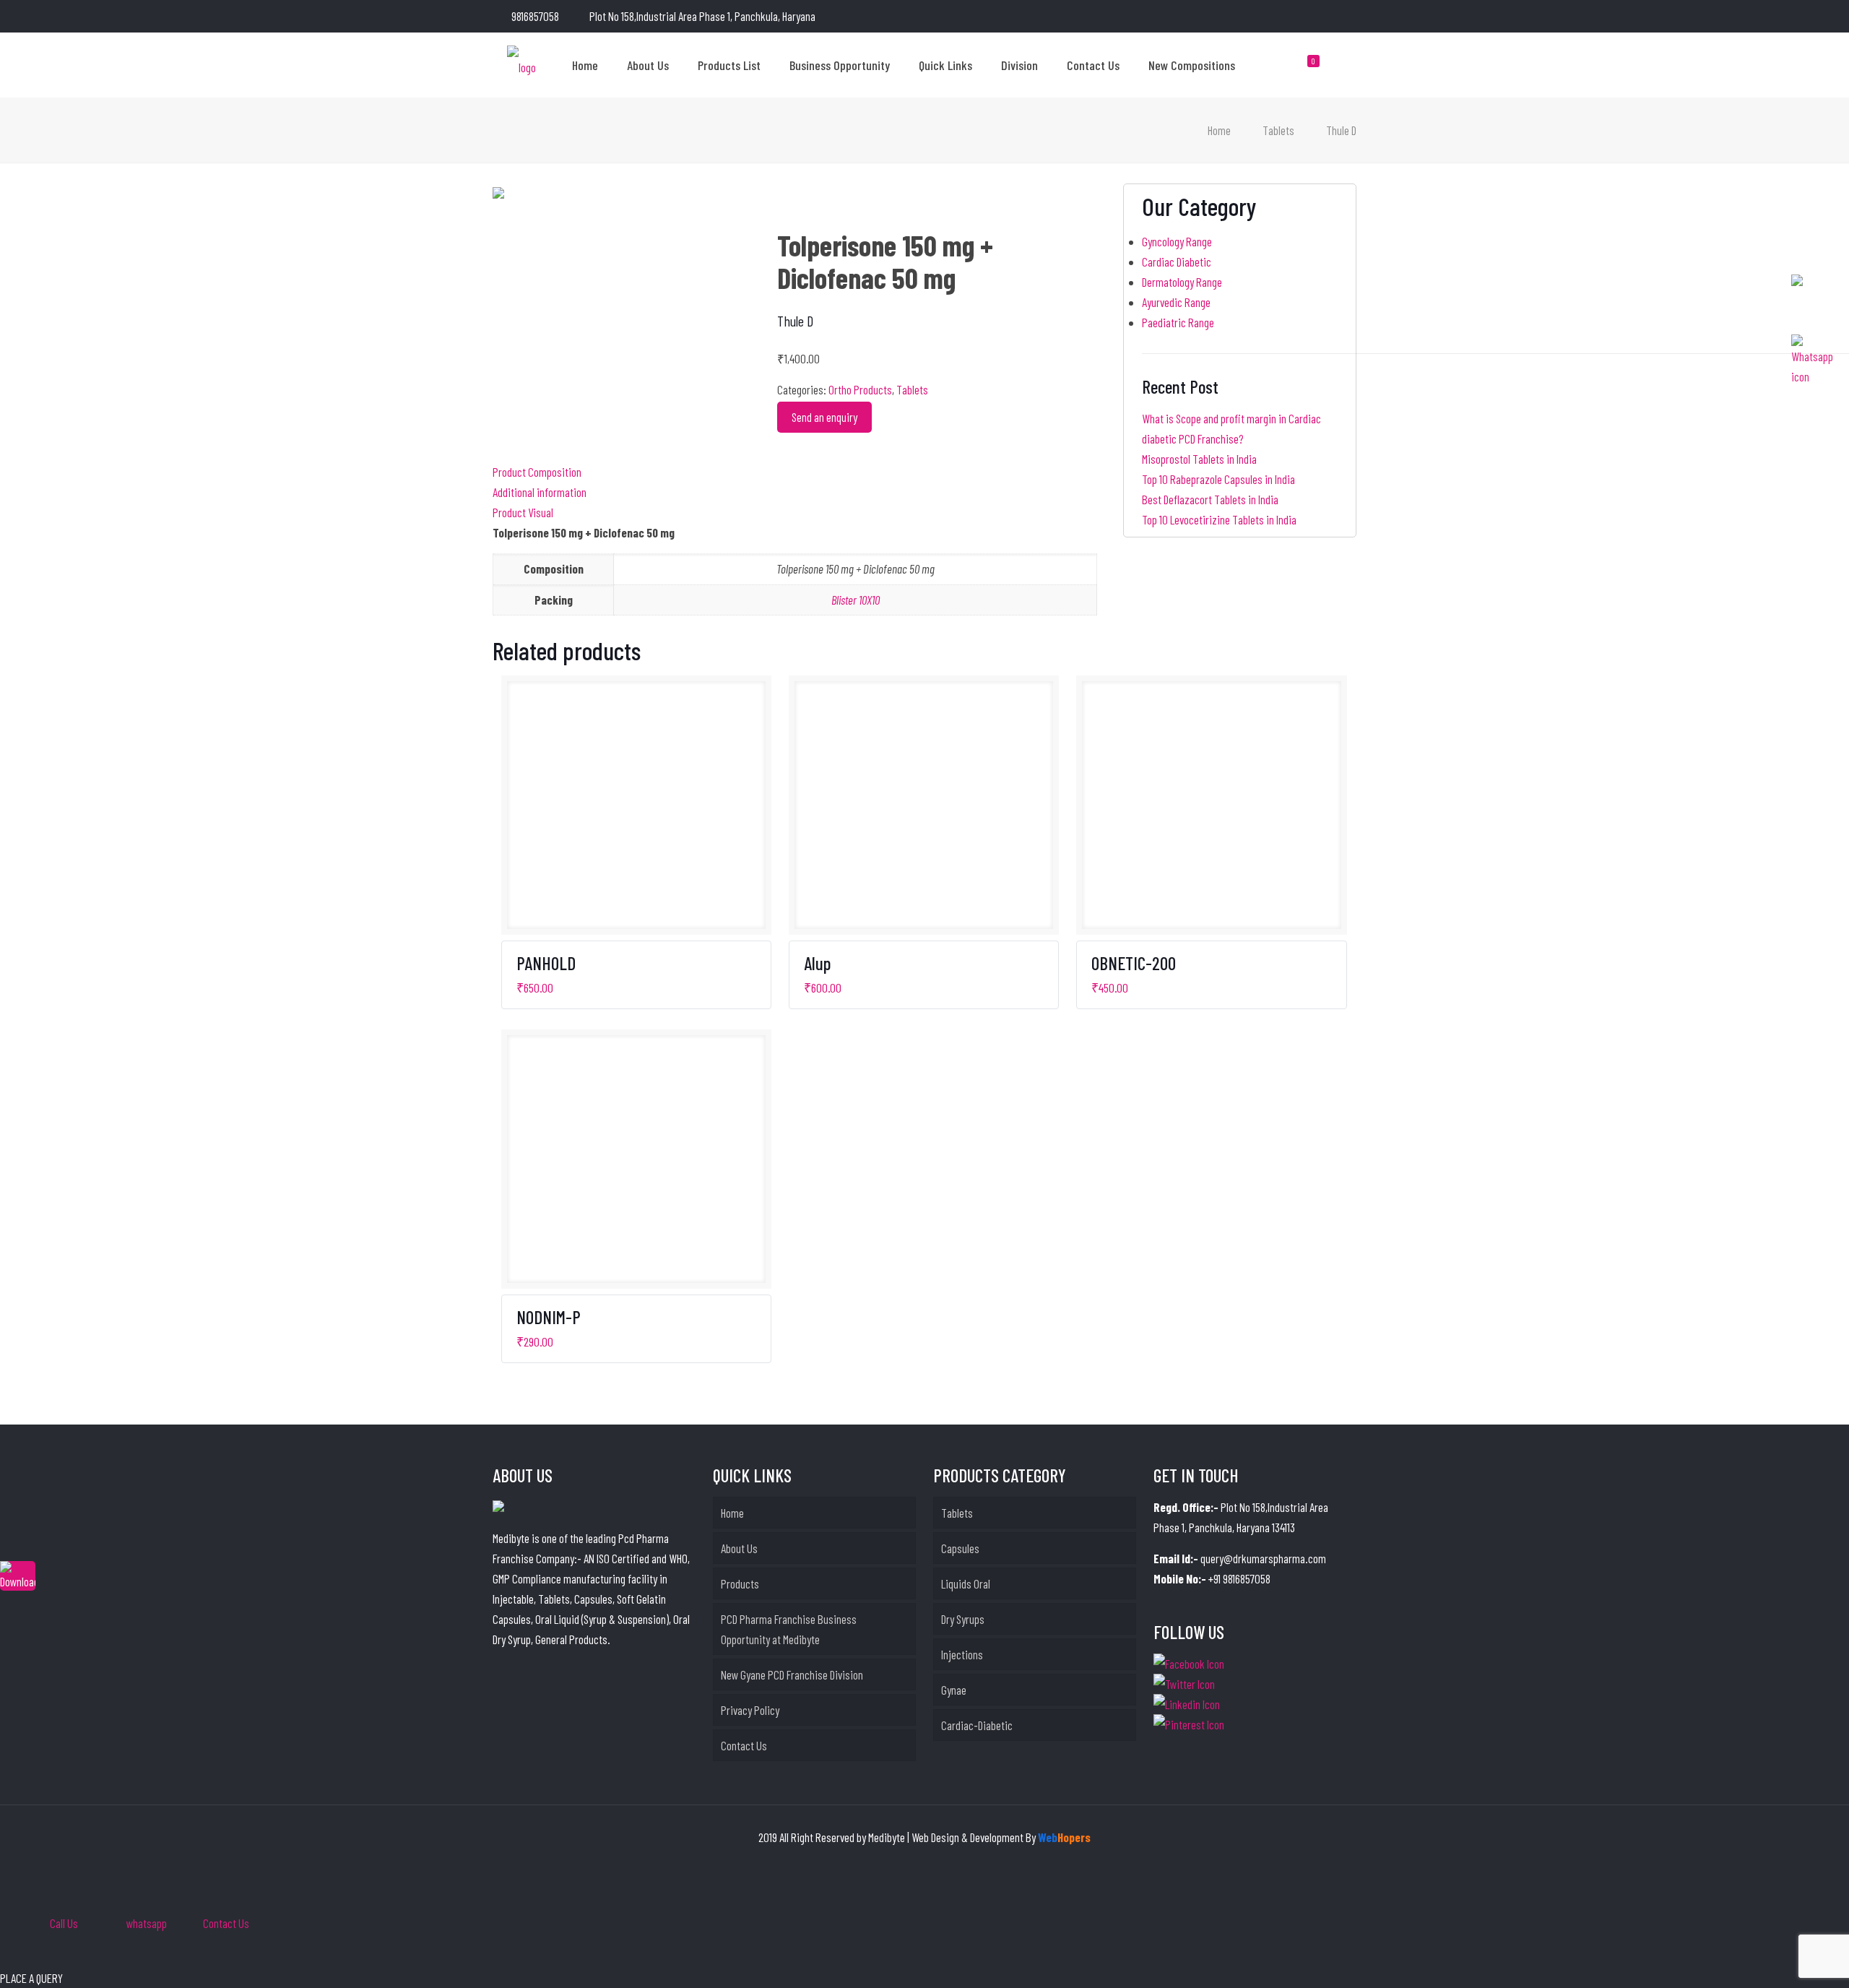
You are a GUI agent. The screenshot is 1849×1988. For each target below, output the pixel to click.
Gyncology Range (1177, 241)
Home (1219, 130)
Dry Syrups (963, 1619)
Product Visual (523, 512)
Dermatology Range (1182, 282)
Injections (962, 1654)
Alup (817, 963)
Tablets (1278, 130)
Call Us (64, 1923)
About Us (739, 1548)
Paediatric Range (1178, 322)
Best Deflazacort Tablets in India (1210, 499)
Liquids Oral (966, 1583)
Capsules (960, 1548)
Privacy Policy (750, 1710)
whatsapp (147, 1923)
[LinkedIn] (1310, 17)
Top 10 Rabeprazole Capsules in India (1218, 479)
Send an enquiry (824, 417)
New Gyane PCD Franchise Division (792, 1674)
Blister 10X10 (856, 600)
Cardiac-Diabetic (977, 1725)
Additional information (540, 492)
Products (740, 1583)
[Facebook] (1290, 17)
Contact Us (744, 1745)
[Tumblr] (1349, 17)
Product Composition (537, 472)
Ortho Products (860, 389)
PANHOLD (546, 963)
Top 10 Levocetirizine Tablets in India (1219, 519)
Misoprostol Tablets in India (1199, 459)
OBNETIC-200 (1134, 963)
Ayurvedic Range (1176, 302)
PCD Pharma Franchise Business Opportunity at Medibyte (789, 1629)
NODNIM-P (549, 1317)
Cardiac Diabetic (1177, 262)
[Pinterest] (1329, 17)
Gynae (954, 1690)
